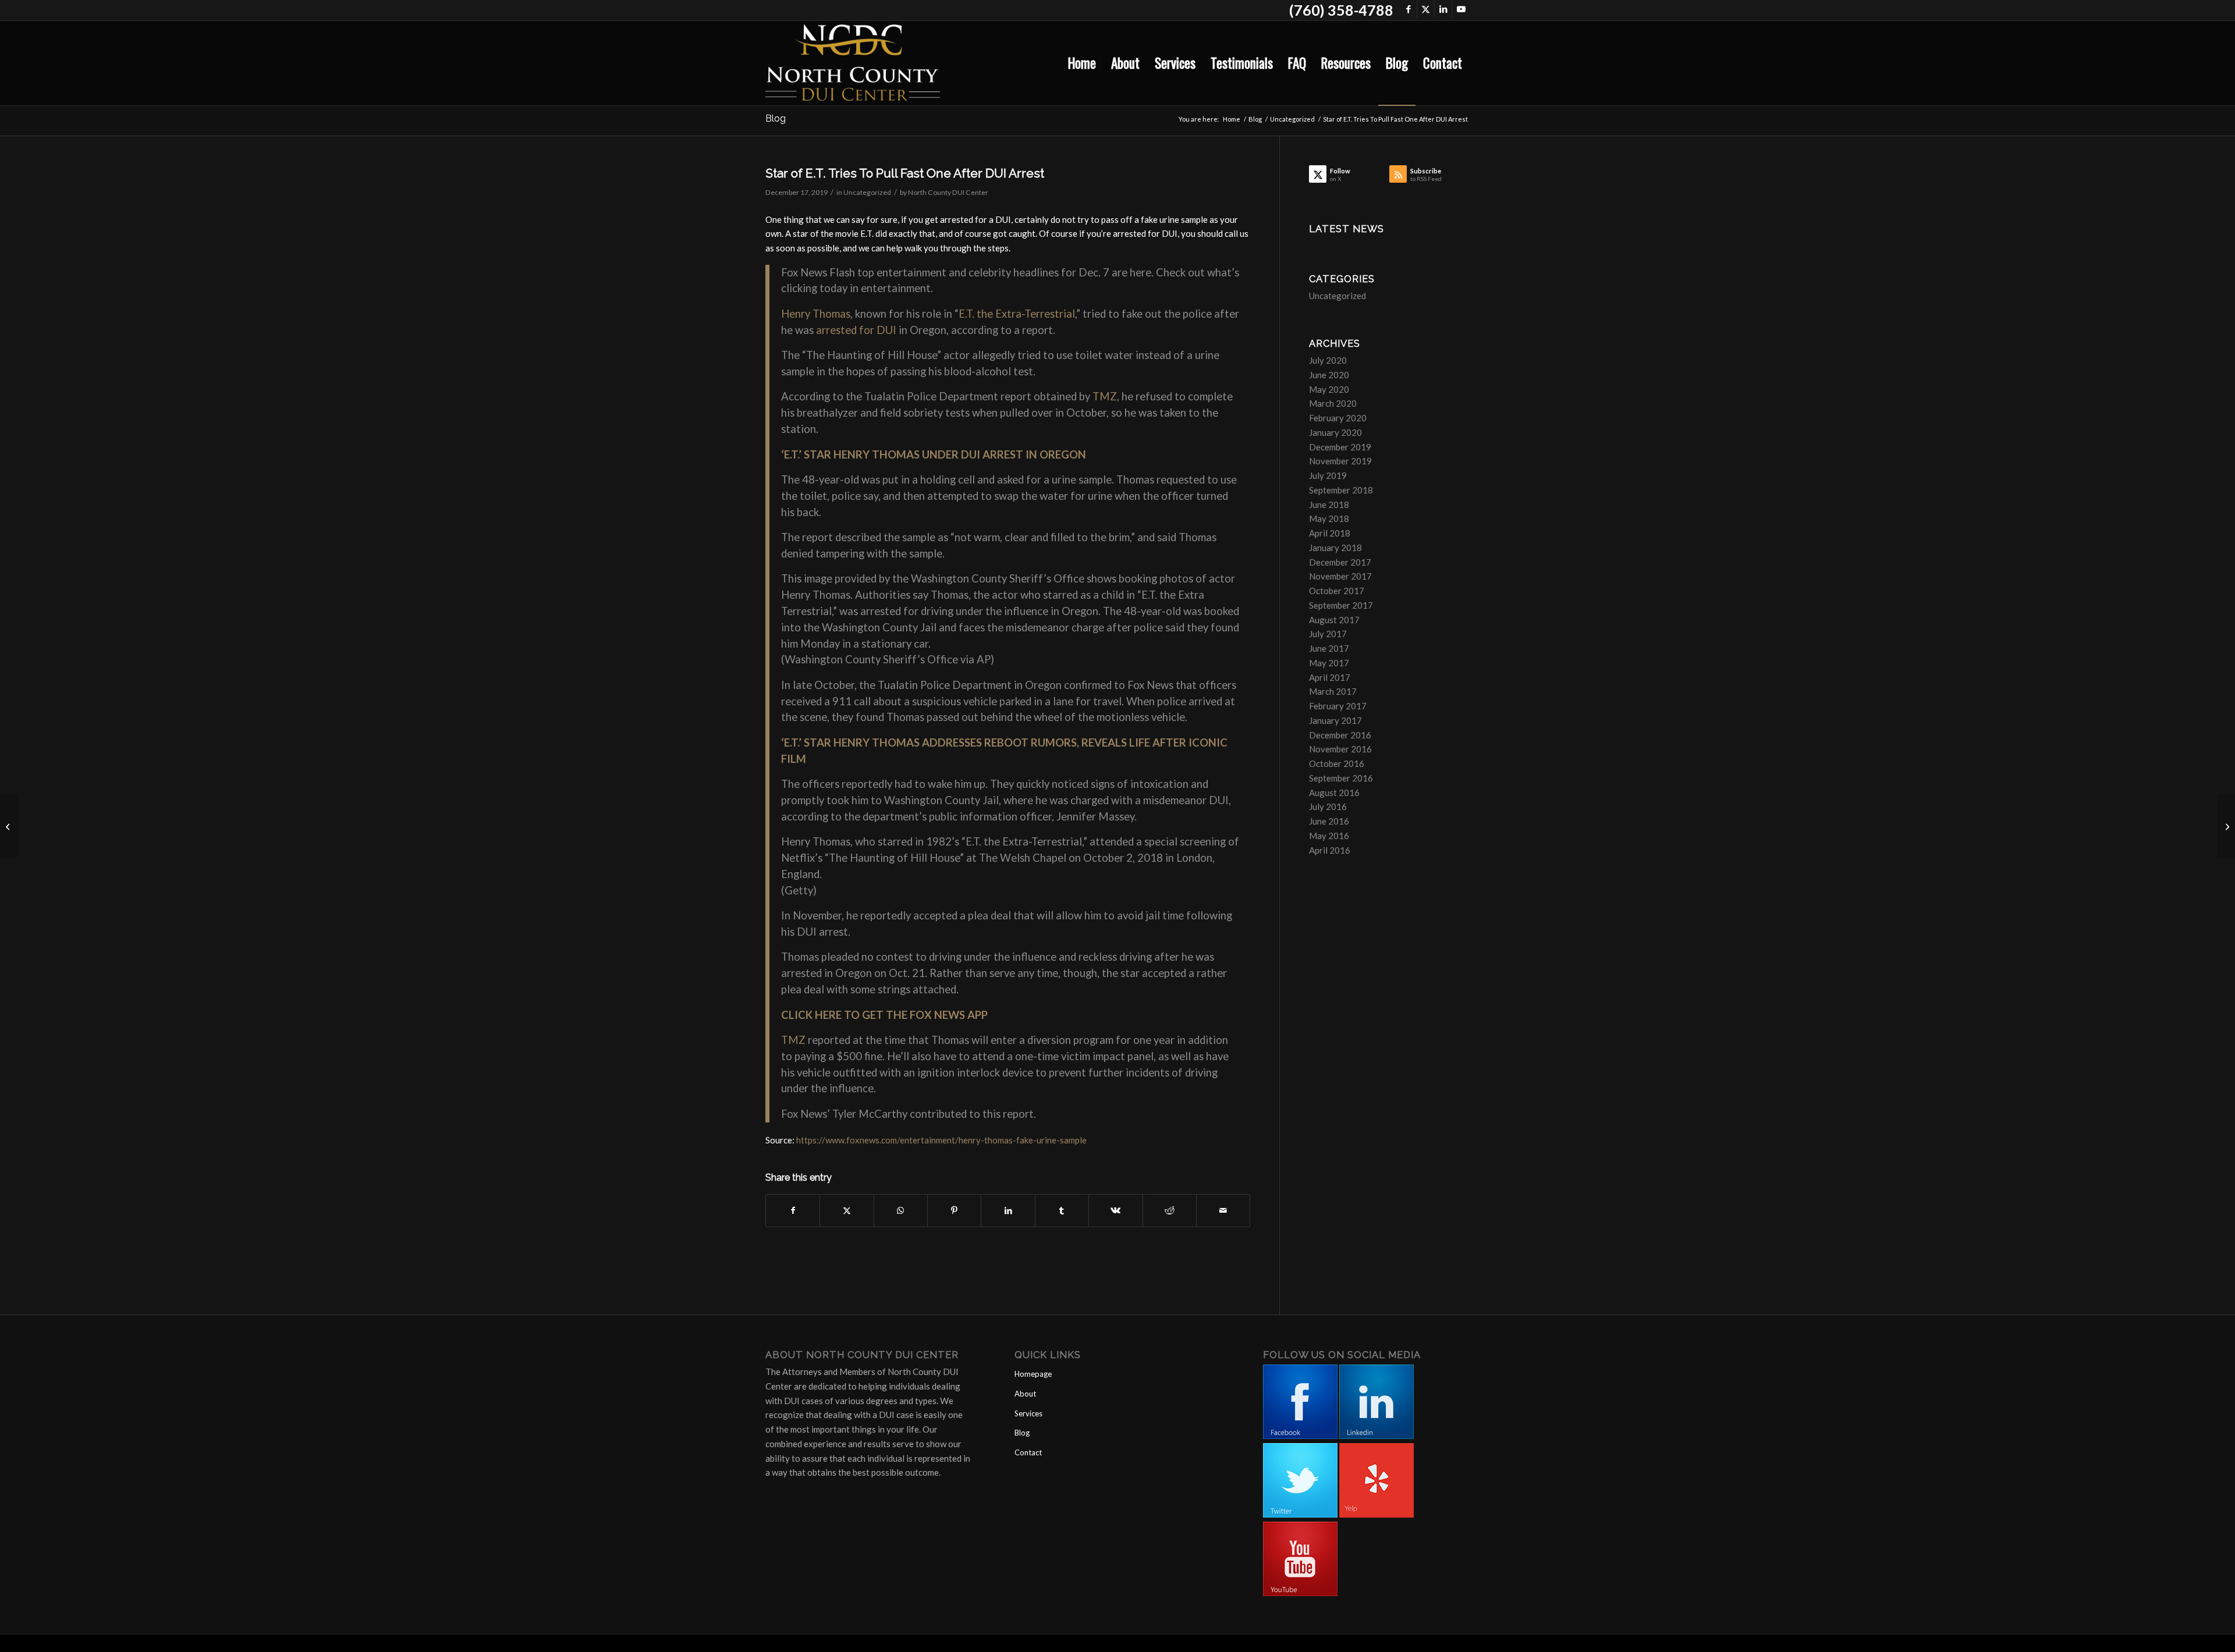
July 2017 (1328, 634)
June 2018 (1329, 505)
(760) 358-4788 (1341, 10)
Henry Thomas (816, 314)
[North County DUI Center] (853, 63)
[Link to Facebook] (1408, 9)
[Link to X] (1426, 9)
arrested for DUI (856, 330)
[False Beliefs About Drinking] (9, 826)
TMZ (1105, 396)
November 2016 (1340, 749)
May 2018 (1329, 518)
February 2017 (1338, 706)
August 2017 (1334, 620)
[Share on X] (847, 1211)
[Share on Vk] (1115, 1211)
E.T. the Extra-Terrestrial (1017, 314)
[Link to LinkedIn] (1443, 9)
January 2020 (1335, 432)
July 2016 (1328, 807)
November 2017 (1340, 576)
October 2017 (1337, 591)
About (1025, 1394)
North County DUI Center (948, 192)
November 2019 (1340, 461)
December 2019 (1340, 447)
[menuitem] (1082, 63)
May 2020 (1329, 389)
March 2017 (1333, 691)
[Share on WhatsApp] (901, 1211)
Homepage (1033, 1374)
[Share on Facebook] (793, 1211)
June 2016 (1329, 821)
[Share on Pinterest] (954, 1211)
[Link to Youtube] (1461, 9)
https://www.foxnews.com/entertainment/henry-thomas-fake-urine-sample (941, 1140)
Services (1028, 1413)
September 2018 (1341, 490)
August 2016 (1334, 793)
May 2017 (1329, 663)
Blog (776, 118)
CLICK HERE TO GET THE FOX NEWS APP (884, 1015)
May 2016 (1329, 836)
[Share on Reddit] (1170, 1211)
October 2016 (1337, 763)
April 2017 (1330, 677)
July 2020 (1328, 360)
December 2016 (1340, 735)
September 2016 (1341, 778)
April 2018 (1330, 533)
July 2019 (1328, 475)
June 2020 (1329, 375)
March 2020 (1333, 403)
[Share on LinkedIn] (1008, 1211)
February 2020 (1338, 418)
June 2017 (1329, 648)
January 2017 (1335, 720)
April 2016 (1330, 850)
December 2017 (1340, 562)
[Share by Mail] (1223, 1211)
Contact (1028, 1452)
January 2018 (1335, 548)
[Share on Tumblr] (1062, 1211)
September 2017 (1341, 605)
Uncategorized (867, 192)
